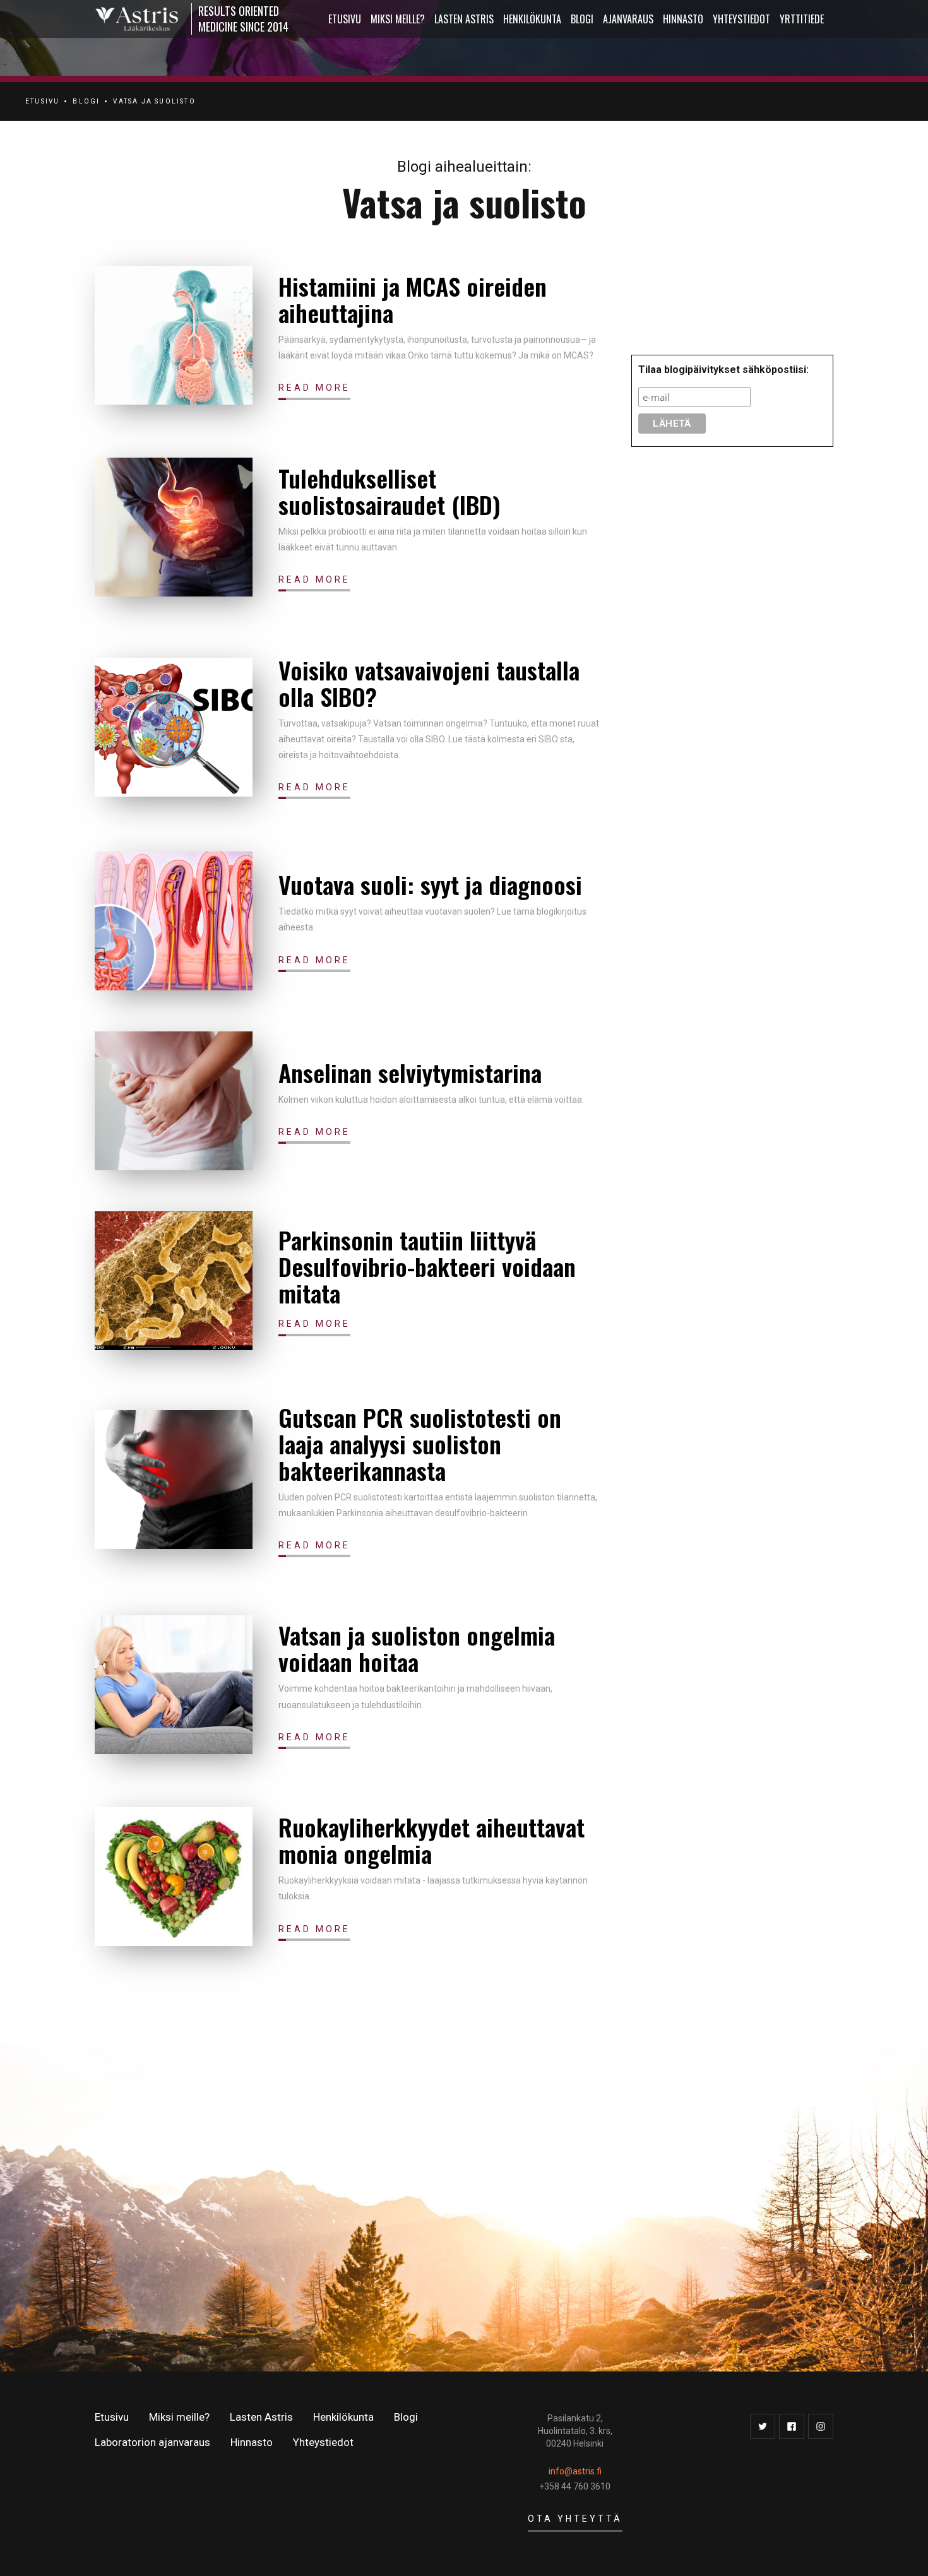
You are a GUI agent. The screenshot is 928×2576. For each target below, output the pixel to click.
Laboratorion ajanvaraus (152, 2442)
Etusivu (112, 2417)
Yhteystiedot (323, 2442)
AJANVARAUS (628, 19)
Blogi (582, 19)
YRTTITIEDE (802, 19)
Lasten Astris (261, 2417)
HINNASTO (683, 19)
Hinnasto (252, 2442)
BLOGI (86, 101)
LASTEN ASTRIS (464, 19)
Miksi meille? (179, 2417)
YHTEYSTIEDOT (741, 19)
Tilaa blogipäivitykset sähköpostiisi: (723, 370)
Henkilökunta (343, 2417)
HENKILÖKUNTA (532, 19)
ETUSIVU (345, 19)
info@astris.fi (575, 2471)
